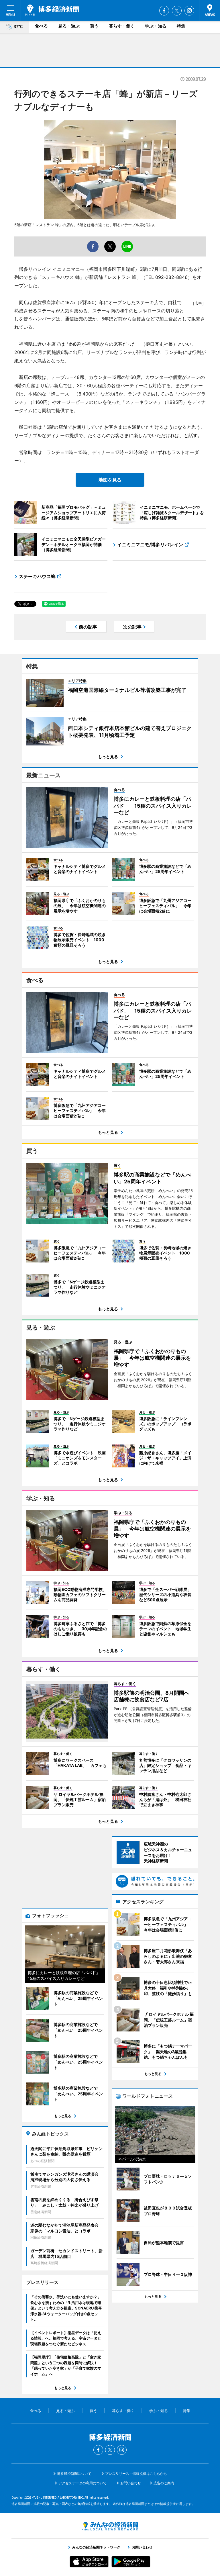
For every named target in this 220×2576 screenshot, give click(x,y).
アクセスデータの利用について (82, 2483)
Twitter (177, 11)
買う (94, 26)
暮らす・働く (122, 26)
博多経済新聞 (52, 10)
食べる (41, 26)
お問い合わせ (131, 2483)
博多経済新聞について (74, 2474)
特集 (181, 26)
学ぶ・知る (156, 26)
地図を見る (110, 480)
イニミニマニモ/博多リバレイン (150, 545)
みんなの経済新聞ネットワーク (110, 2526)
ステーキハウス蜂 (37, 576)
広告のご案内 (164, 2483)
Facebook (164, 11)
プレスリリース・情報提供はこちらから (136, 2474)
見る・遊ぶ (69, 26)
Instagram (189, 11)
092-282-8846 (171, 277)
